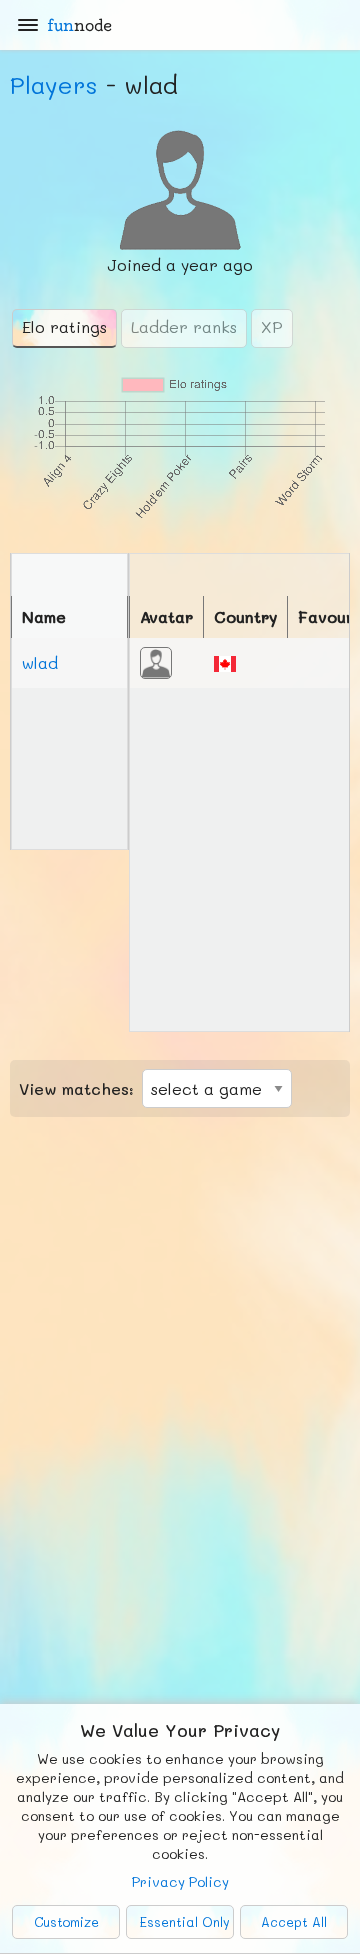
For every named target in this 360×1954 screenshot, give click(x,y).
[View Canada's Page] (225, 661)
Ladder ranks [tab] (184, 326)
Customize (66, 1922)
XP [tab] (272, 326)
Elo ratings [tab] (64, 326)
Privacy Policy (180, 1881)
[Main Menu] (28, 25)
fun (79, 25)
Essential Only (185, 1922)
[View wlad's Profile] (156, 660)
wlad (40, 662)
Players (54, 84)
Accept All (294, 1922)
